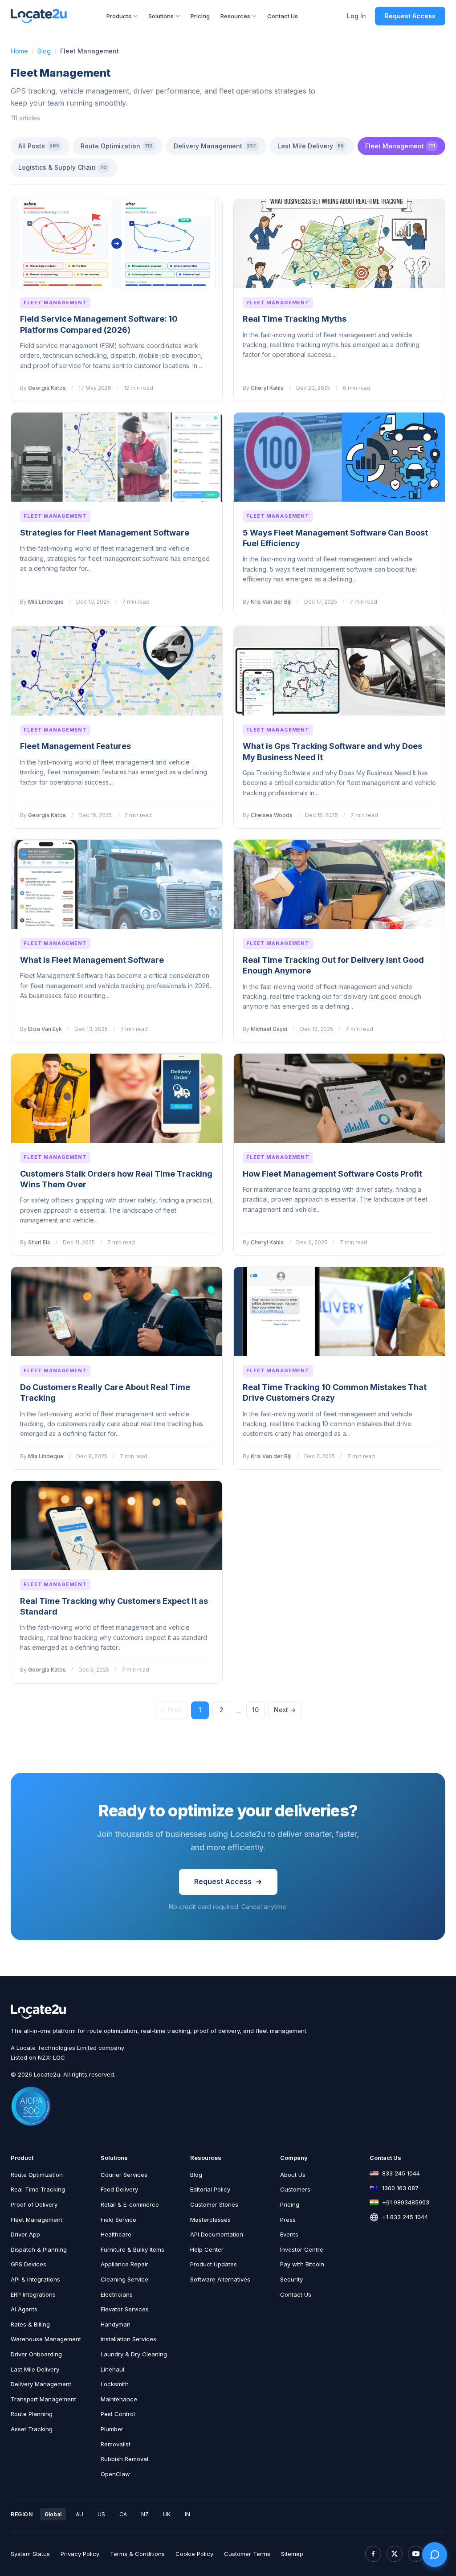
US (101, 2514)
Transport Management (43, 2399)
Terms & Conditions (137, 2554)
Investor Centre (302, 2249)
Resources (235, 16)
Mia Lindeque (46, 602)
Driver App (25, 2234)
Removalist (116, 2444)
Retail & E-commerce (130, 2204)
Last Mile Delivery (311, 146)
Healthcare (116, 2234)
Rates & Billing (30, 2324)
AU (79, 2514)
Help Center (207, 2249)
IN (187, 2514)
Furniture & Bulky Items (132, 2249)
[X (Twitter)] (395, 2554)
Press (288, 2220)
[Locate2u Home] (39, 16)
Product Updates (214, 2264)
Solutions (161, 16)
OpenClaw (115, 2474)
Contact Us (283, 16)
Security (291, 2279)
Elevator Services (125, 2309)
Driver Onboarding (36, 2354)
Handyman (116, 2324)
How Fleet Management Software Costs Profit (332, 1174)
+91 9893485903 (406, 2202)
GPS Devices (28, 2264)
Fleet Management (400, 146)
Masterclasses (210, 2220)
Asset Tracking (32, 2429)
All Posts (39, 146)
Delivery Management (215, 146)
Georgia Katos (47, 388)
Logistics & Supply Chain (63, 167)
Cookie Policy (194, 2554)
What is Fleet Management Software (92, 960)
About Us (293, 2175)
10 (255, 1710)
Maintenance (119, 2399)
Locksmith (115, 2384)
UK (167, 2514)
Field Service (118, 2220)
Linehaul (112, 2369)
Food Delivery (119, 2189)
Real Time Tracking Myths (295, 319)
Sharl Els (39, 1242)
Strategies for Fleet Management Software (105, 533)
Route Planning (32, 2414)
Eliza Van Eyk (45, 1029)
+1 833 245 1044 (405, 2217)
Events (289, 2234)
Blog (44, 51)
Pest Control (118, 2414)
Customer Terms (247, 2554)
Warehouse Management (46, 2339)
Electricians (117, 2294)
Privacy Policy (80, 2554)
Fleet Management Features (75, 746)
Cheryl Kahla (267, 388)
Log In (356, 16)
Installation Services (128, 2339)
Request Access (410, 16)
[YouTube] (416, 2554)
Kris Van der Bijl (271, 602)
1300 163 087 (400, 2188)
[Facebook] (373, 2554)
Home (19, 51)
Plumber (112, 2429)
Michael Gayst (269, 1029)
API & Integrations (35, 2279)
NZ (145, 2514)
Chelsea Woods (272, 815)
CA (123, 2514)
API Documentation (217, 2234)
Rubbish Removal (124, 2459)
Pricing (200, 16)
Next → (285, 1710)
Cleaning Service (124, 2279)
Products (119, 16)
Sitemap (292, 2554)
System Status (30, 2554)
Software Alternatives (220, 2279)
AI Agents (24, 2309)
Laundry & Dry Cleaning (134, 2354)
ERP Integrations (33, 2294)
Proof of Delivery (34, 2204)
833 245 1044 (401, 2173)
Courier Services (124, 2175)
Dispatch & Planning (39, 2249)
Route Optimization (116, 146)
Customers (295, 2189)
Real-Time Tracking (38, 2189)
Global (53, 2514)
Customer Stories (214, 2204)
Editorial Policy (210, 2189)
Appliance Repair (124, 2264)
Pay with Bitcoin (302, 2264)
